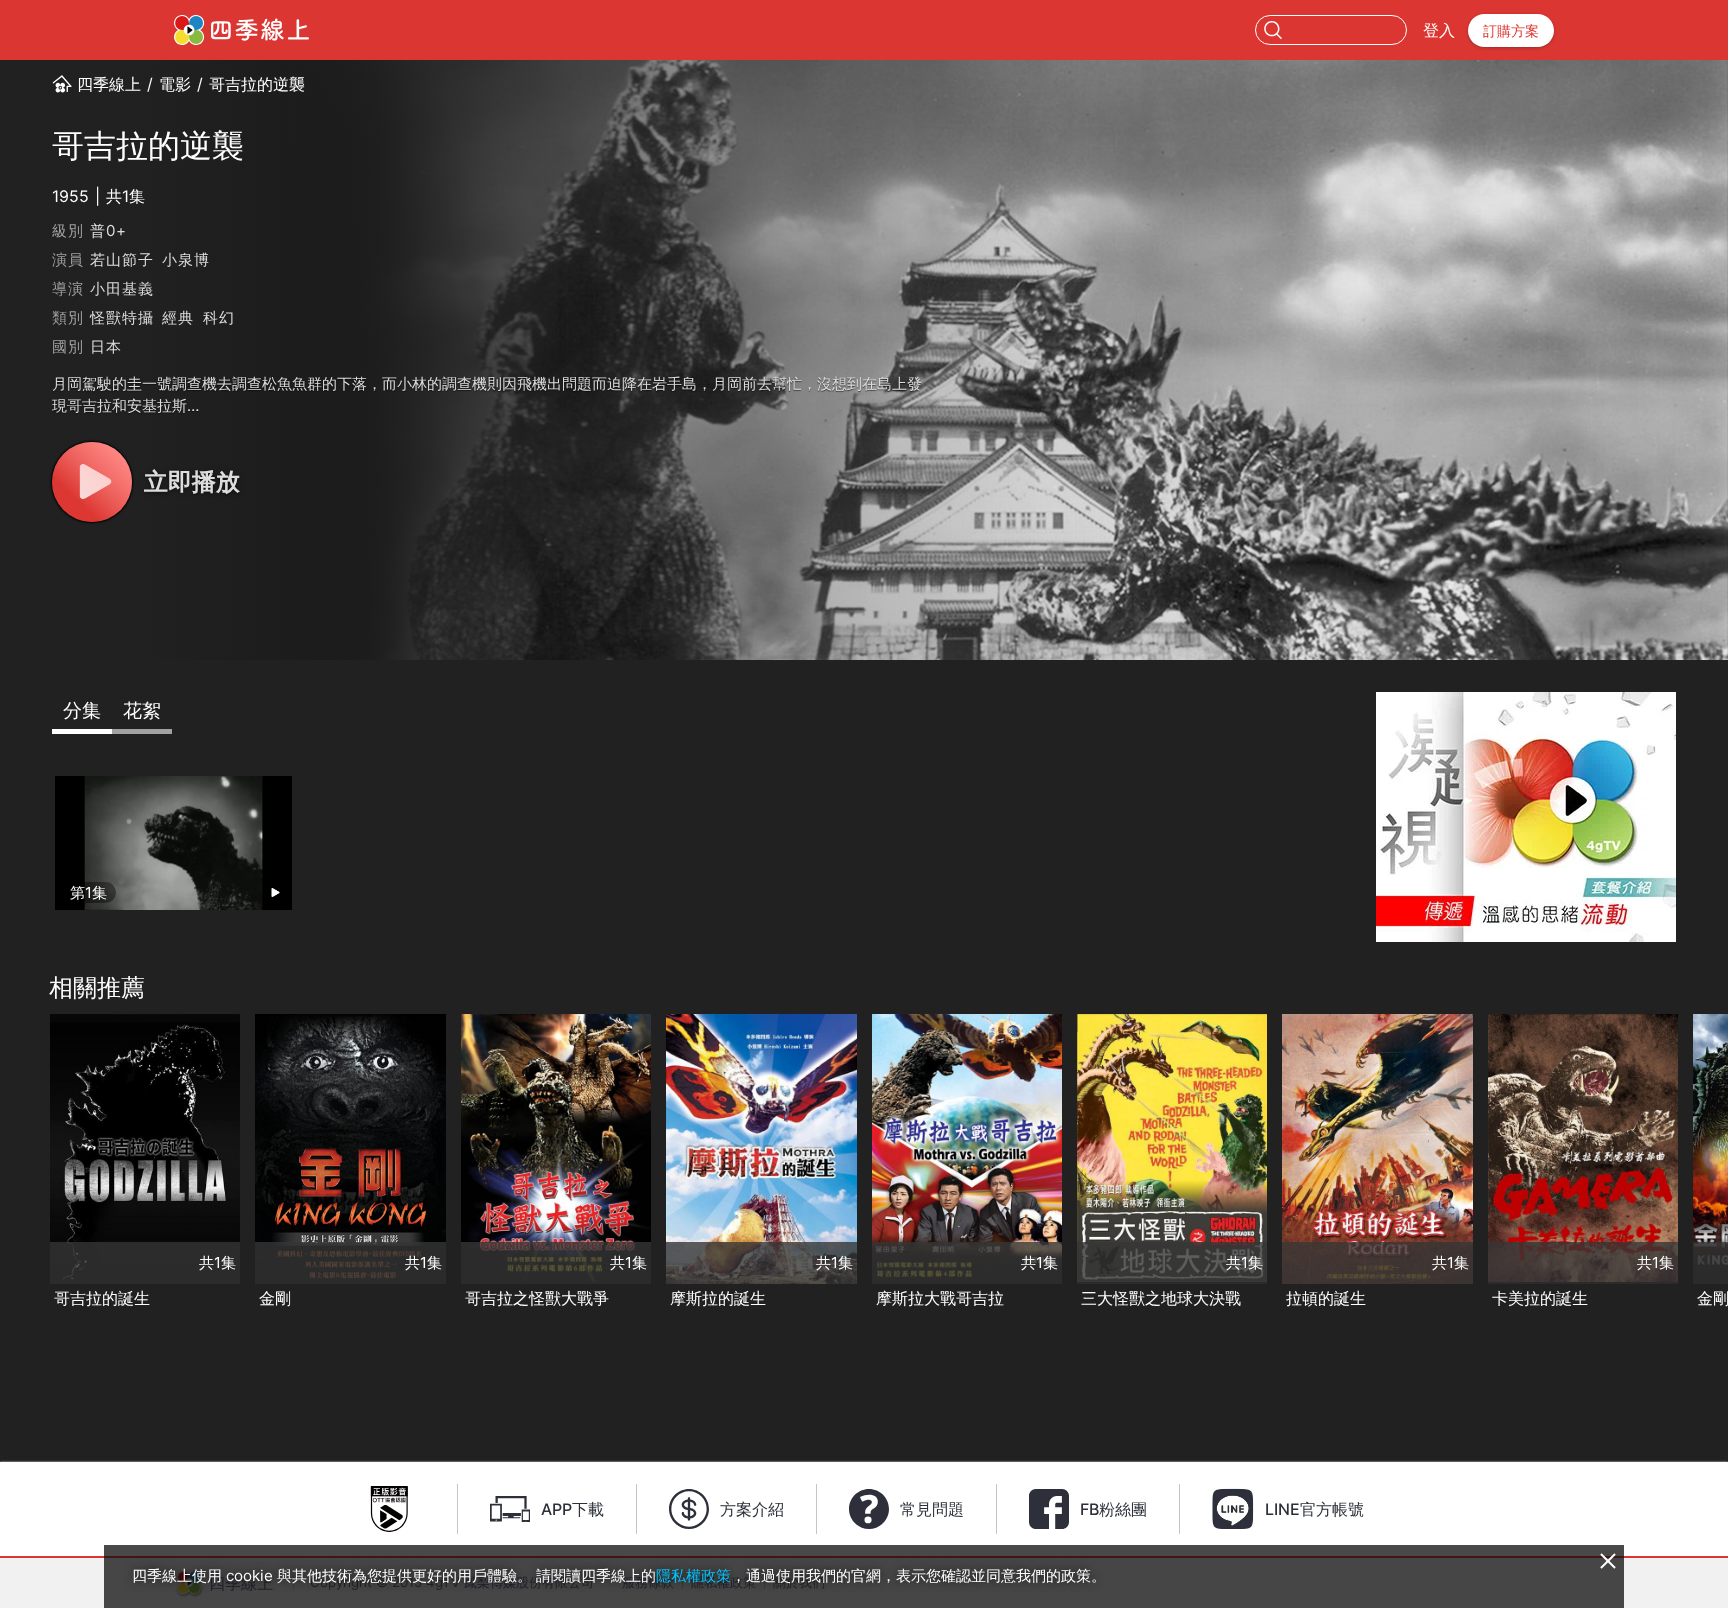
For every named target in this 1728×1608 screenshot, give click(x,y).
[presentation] (21, 1163)
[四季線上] (241, 30)
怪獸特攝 (121, 317)
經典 (178, 317)
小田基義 (121, 288)
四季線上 (109, 84)
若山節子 (121, 259)
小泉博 (185, 259)
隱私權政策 (693, 1575)
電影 (175, 84)
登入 (1439, 30)
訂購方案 (1511, 30)
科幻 (219, 317)
